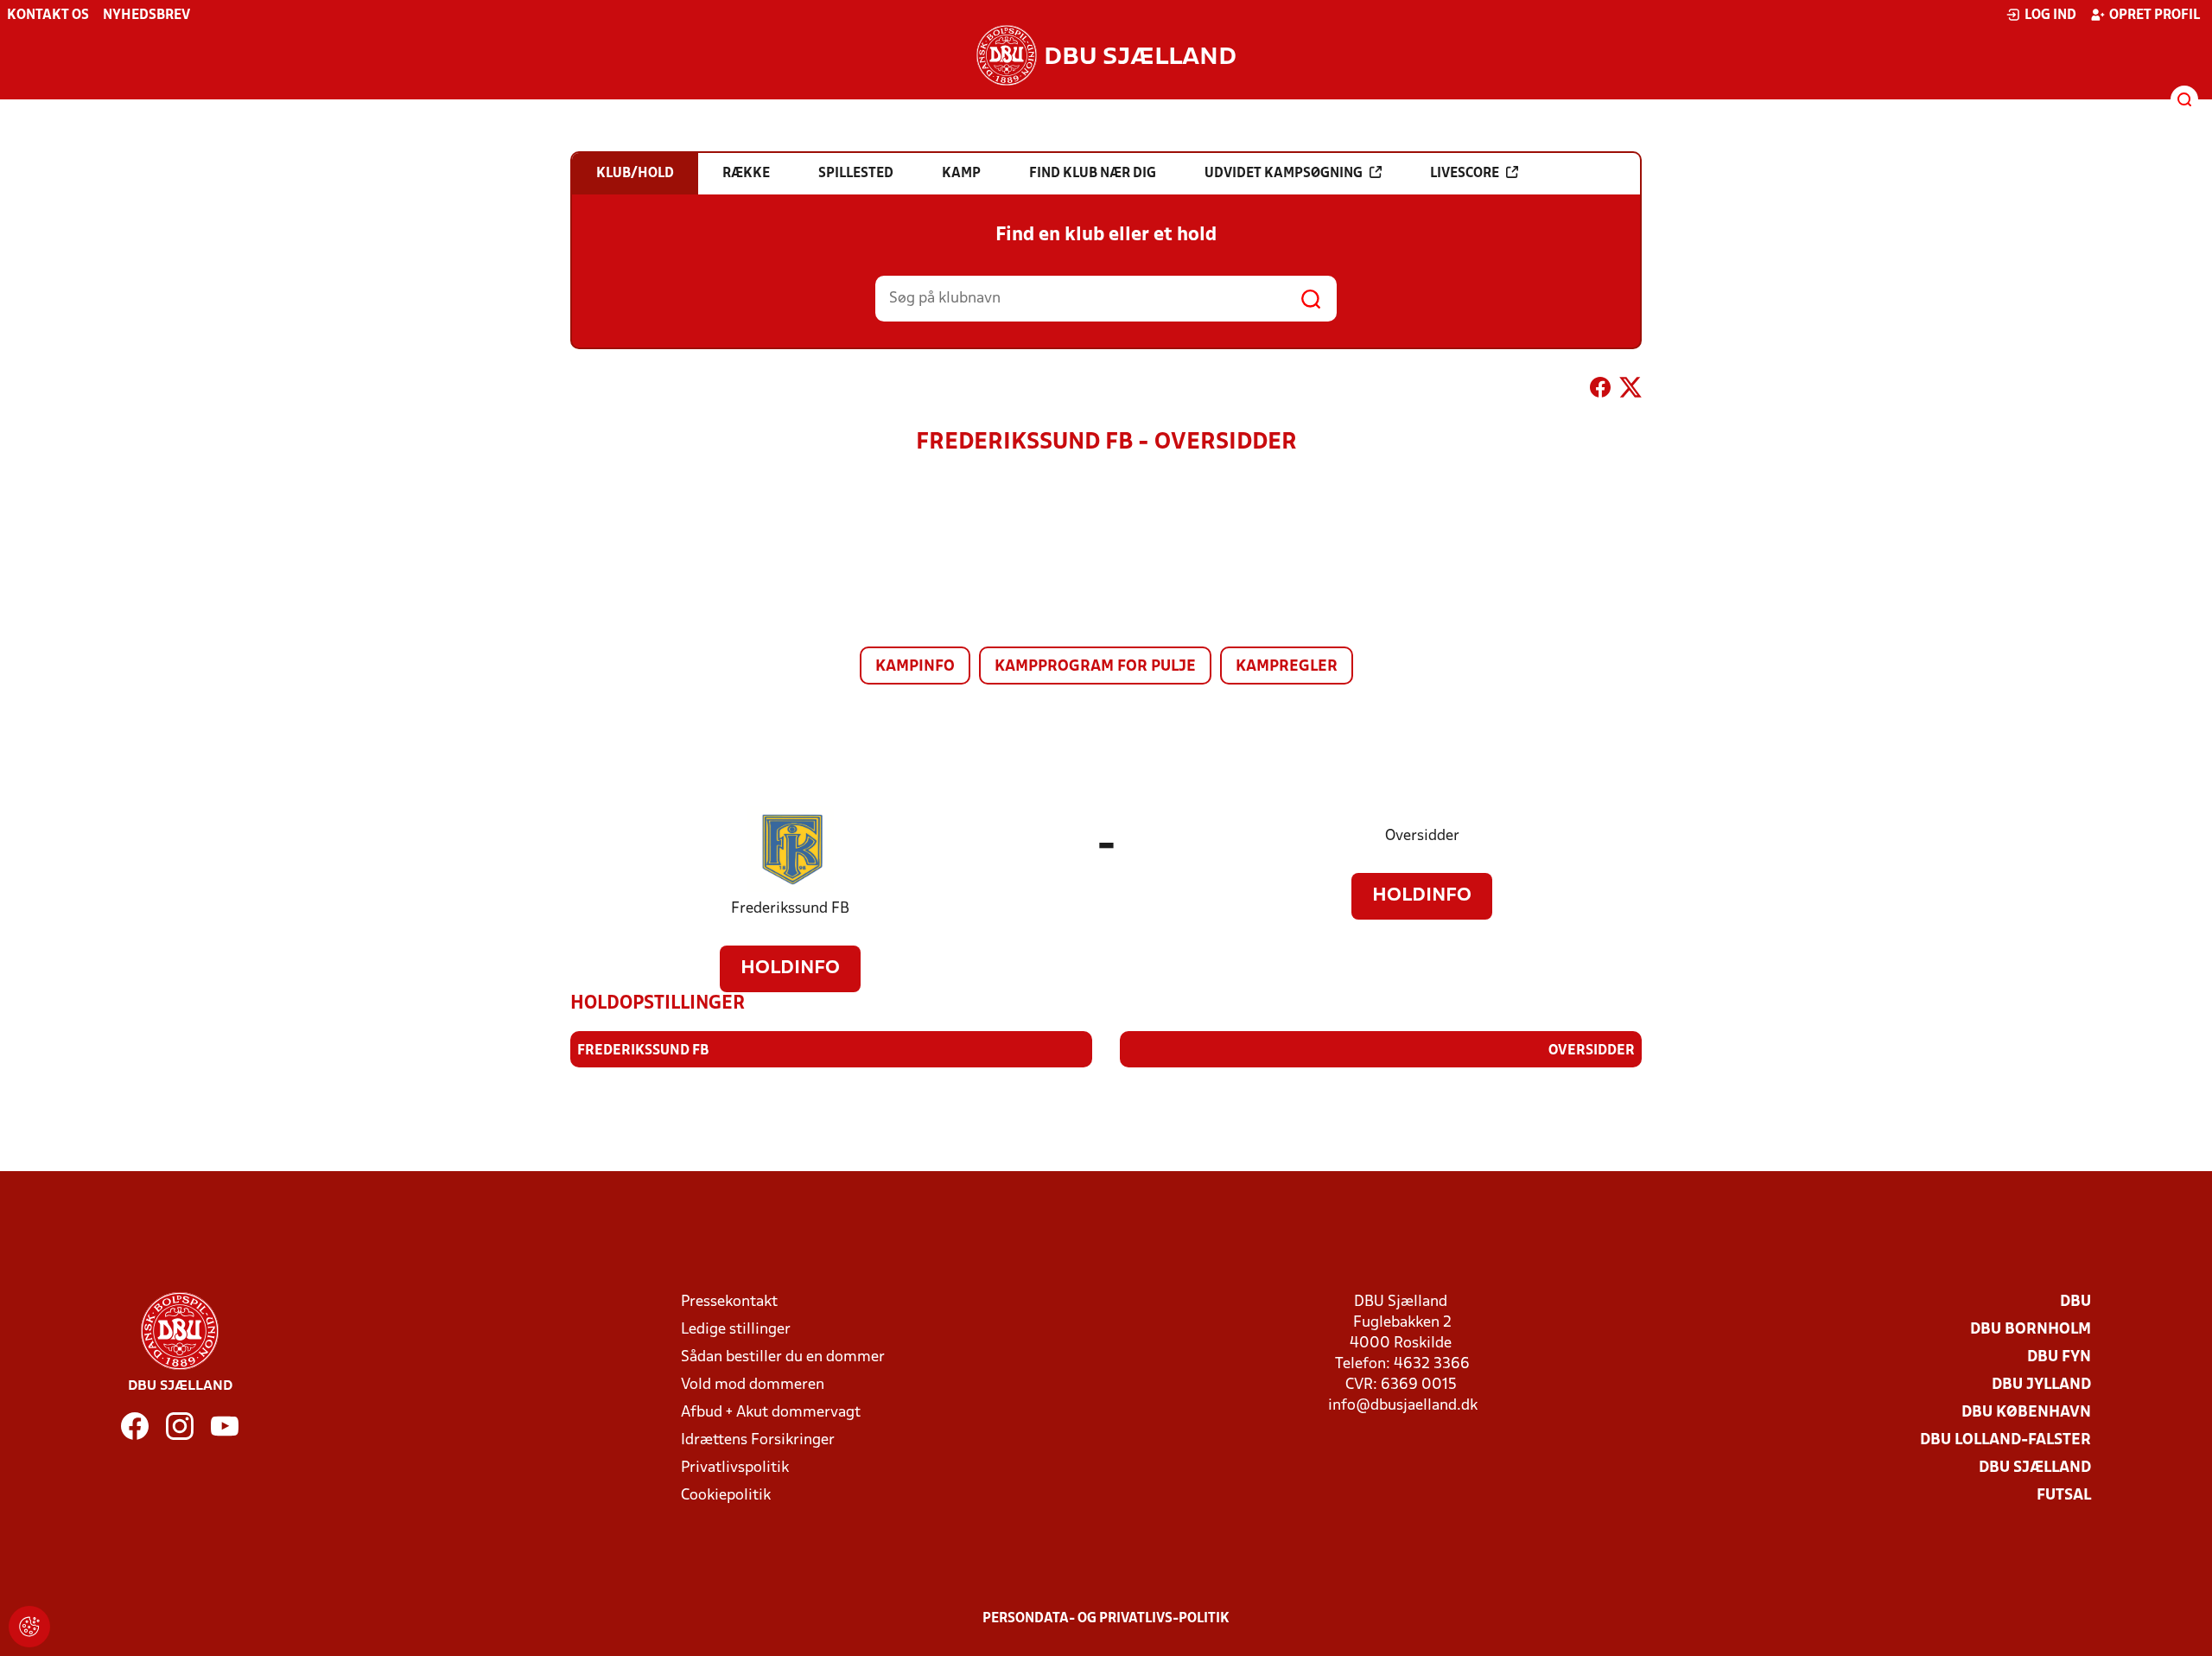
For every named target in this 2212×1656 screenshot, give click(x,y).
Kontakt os (48, 16)
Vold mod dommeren (753, 1385)
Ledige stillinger (736, 1330)
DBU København (2026, 1413)
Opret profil (2155, 16)
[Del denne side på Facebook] (1600, 391)
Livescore (1465, 174)
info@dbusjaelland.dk (1403, 1406)
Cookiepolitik (726, 1496)
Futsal (2064, 1496)
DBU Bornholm (2031, 1330)
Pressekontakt (729, 1302)
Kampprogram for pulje (1095, 667)
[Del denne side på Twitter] (1630, 391)
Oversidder (1422, 836)
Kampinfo (915, 667)
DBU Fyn (2059, 1357)
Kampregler (1287, 667)
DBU (2075, 1302)
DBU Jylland (2041, 1385)
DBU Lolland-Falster (2005, 1440)
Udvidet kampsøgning (1284, 174)
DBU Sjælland (2035, 1468)
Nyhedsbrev (146, 16)
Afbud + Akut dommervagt (771, 1413)
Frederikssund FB (790, 909)
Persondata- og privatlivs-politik (1106, 1619)
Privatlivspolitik (735, 1468)
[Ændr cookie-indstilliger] (29, 1627)
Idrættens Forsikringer (758, 1440)
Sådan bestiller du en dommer (783, 1357)
